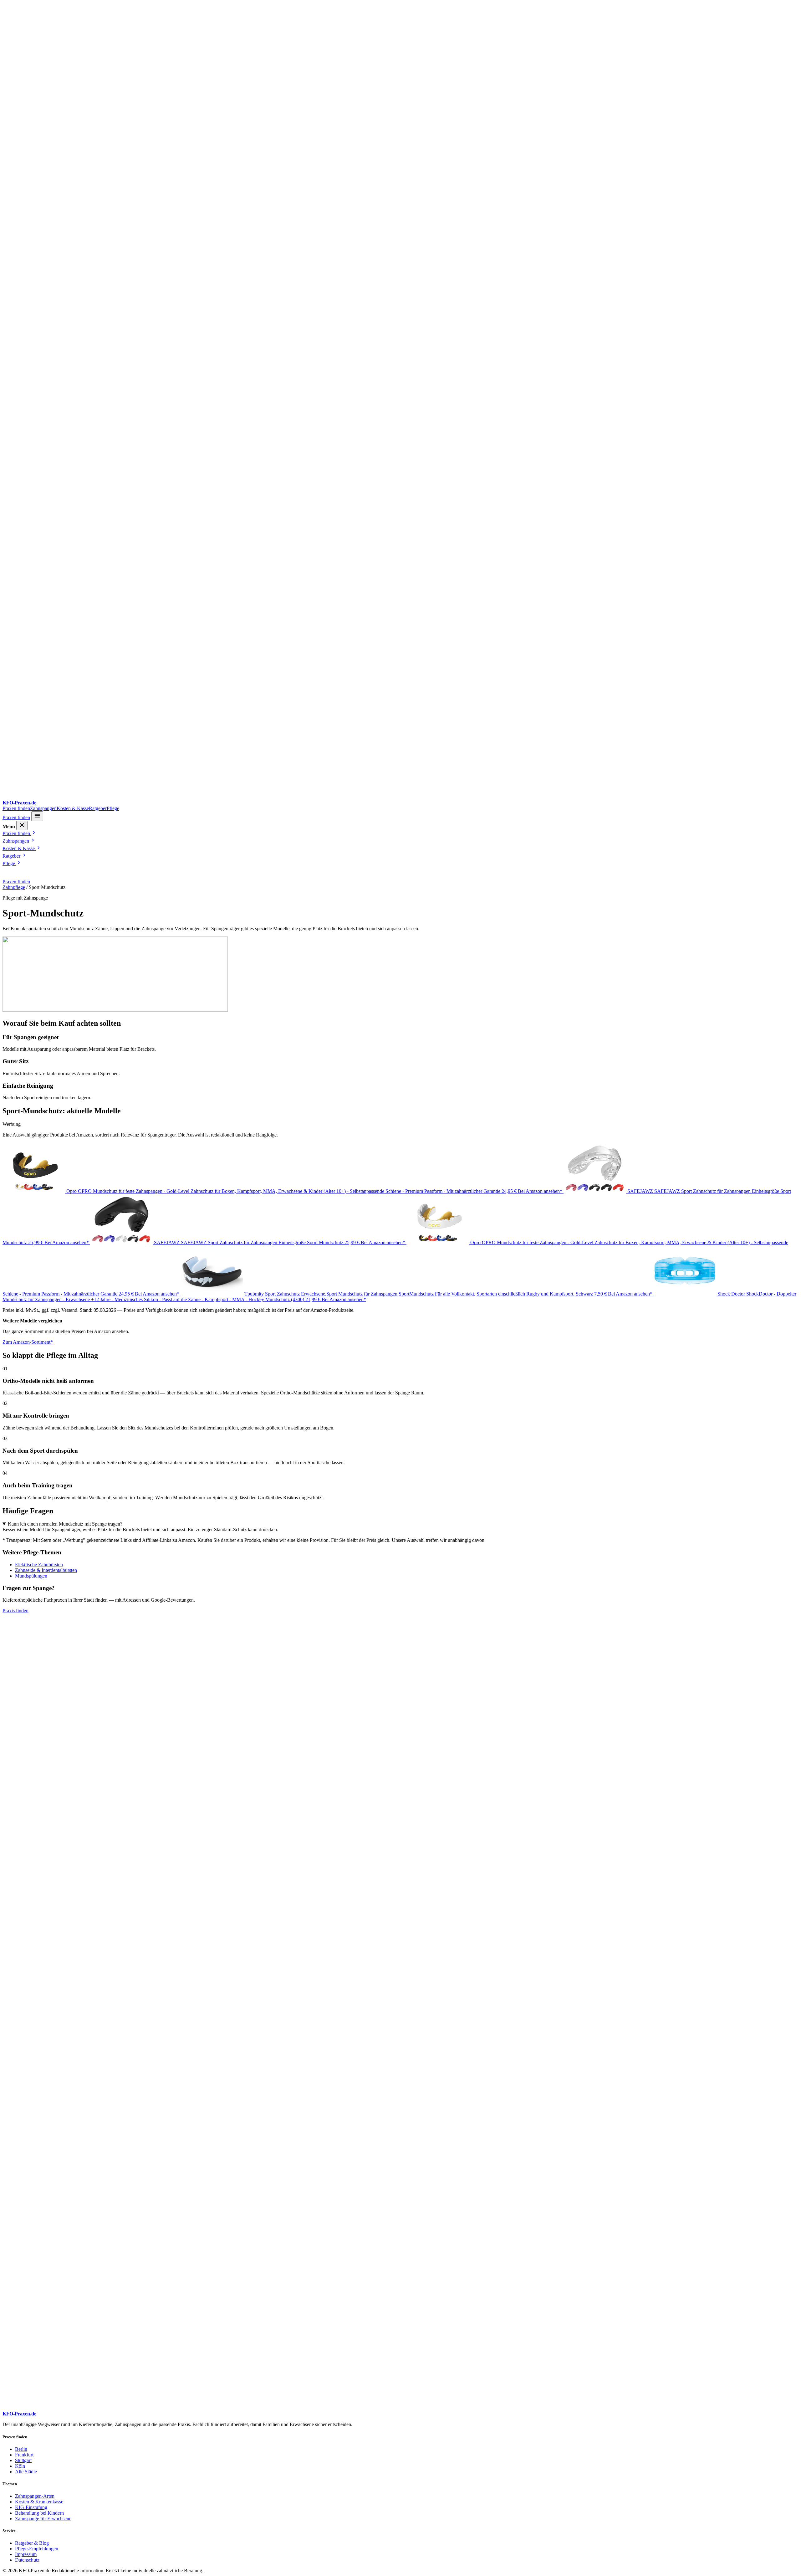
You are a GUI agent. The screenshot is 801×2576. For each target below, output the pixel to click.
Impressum (26, 2554)
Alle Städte (26, 2472)
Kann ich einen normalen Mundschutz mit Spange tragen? (65, 1524)
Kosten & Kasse (73, 808)
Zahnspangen (43, 808)
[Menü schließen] (22, 826)
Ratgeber (98, 808)
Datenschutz (27, 2560)
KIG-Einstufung (31, 2507)
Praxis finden (15, 1611)
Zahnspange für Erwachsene (43, 2519)
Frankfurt (24, 2455)
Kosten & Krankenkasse (39, 2502)
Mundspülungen (31, 1576)
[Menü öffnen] (37, 816)
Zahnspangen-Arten (35, 2496)
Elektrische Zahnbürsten (39, 1565)
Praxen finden (16, 808)
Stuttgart (23, 2460)
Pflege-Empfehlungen (37, 2549)
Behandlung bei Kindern (39, 2513)
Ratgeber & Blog (32, 2543)
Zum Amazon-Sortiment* (28, 1342)
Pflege (113, 808)
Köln (20, 2466)
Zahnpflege (14, 887)
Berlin (21, 2449)
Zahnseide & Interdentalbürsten (46, 1570)
